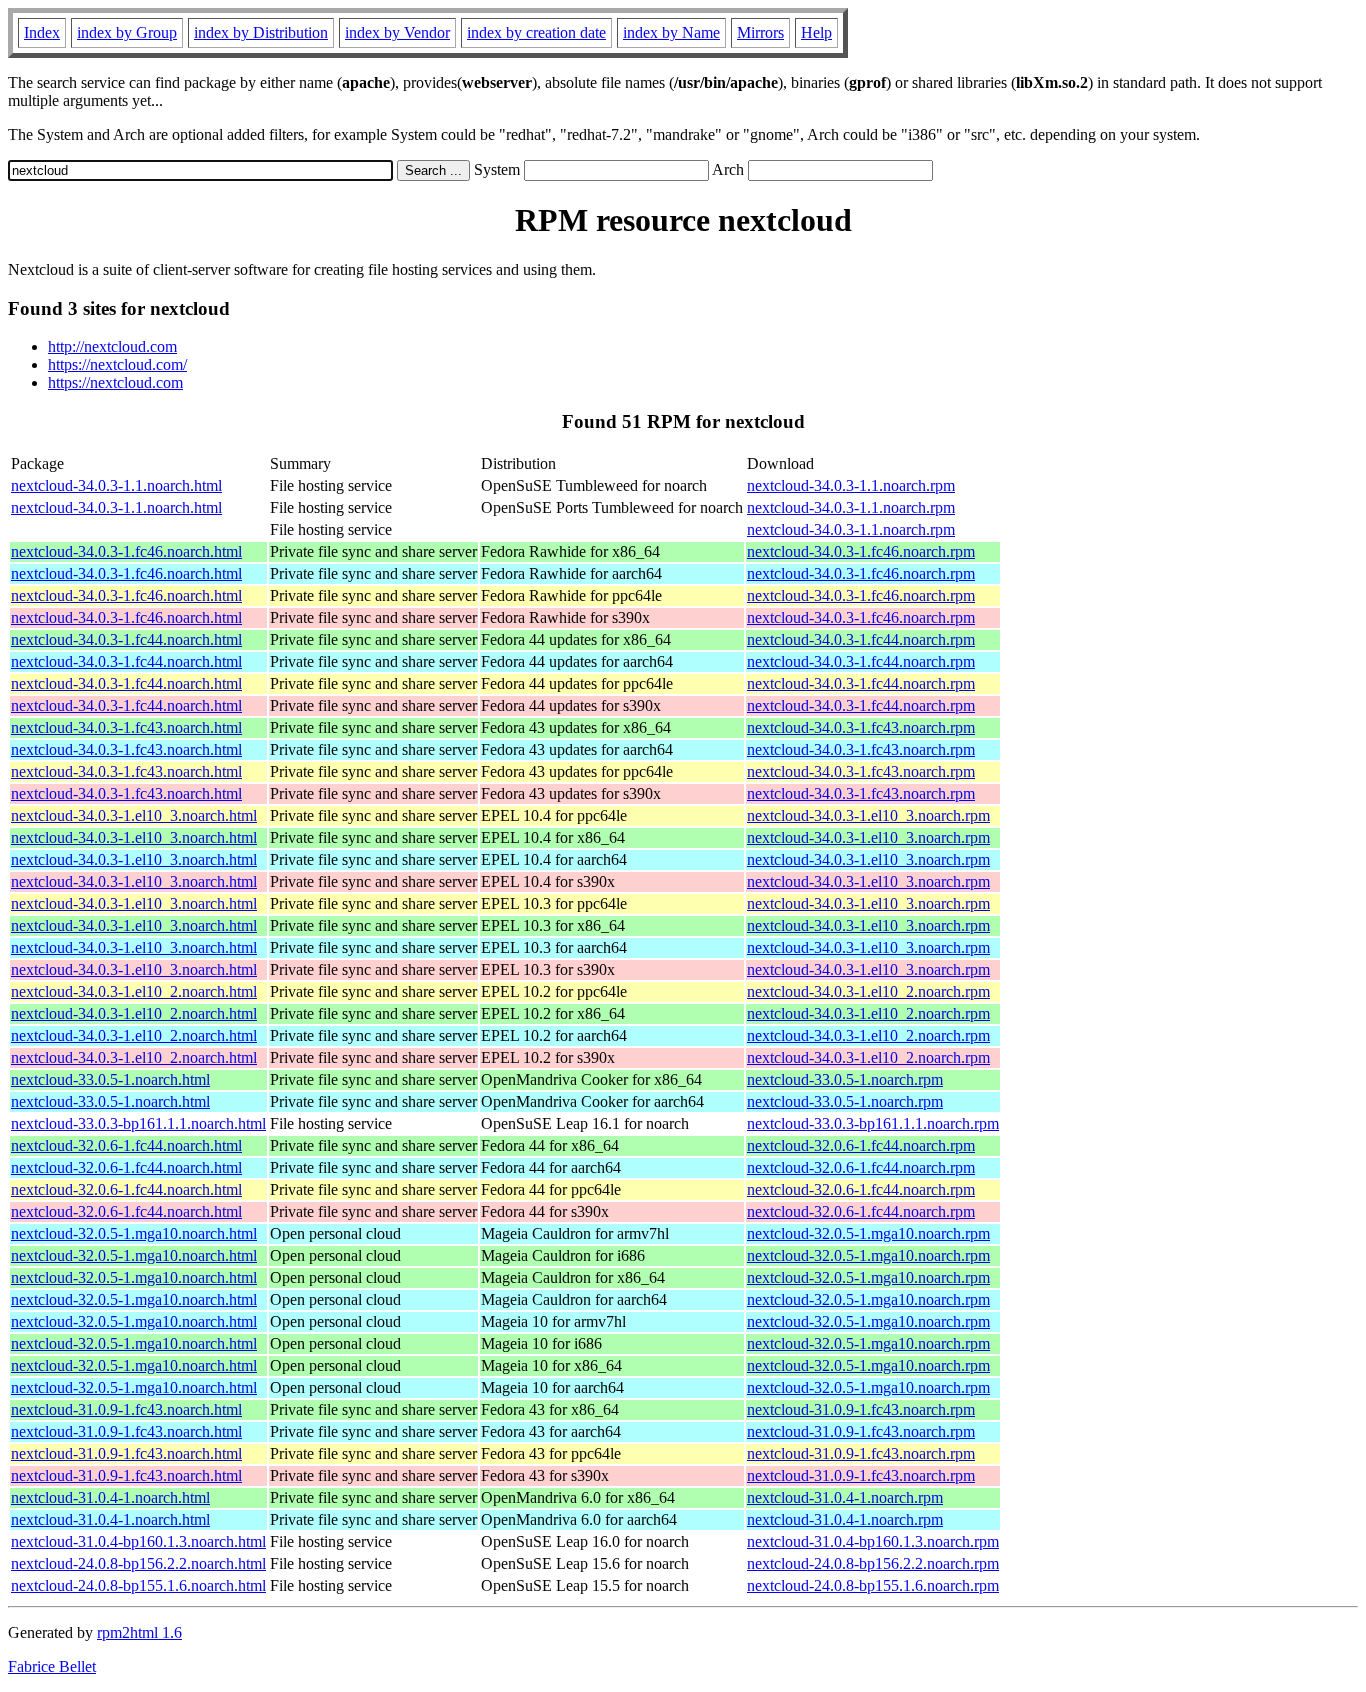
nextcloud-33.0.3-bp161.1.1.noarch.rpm (873, 1123)
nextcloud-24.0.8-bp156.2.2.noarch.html (138, 1563)
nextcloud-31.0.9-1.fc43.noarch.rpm (861, 1409)
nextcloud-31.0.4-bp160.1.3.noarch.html (138, 1541)
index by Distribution (261, 32)
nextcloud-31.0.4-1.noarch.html (110, 1497)
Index (42, 32)
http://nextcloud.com (112, 346)
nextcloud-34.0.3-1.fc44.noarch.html (126, 639)
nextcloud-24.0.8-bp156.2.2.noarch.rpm (873, 1563)
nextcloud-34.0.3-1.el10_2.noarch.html (134, 991)
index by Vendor (397, 32)
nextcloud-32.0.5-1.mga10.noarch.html (134, 1233)
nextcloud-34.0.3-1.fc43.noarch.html (126, 727)
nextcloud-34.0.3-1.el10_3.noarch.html (134, 815)
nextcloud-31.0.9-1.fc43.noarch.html (126, 1409)
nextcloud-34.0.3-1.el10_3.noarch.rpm (868, 815)
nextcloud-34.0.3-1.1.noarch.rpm (851, 485)
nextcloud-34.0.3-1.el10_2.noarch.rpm (868, 991)
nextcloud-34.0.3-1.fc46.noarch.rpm (861, 551)
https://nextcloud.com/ (117, 364)
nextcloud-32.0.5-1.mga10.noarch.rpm (868, 1233)
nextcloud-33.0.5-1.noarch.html (110, 1079)
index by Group (127, 32)
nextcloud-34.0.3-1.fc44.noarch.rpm (861, 639)
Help (816, 32)
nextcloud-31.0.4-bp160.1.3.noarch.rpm (873, 1541)
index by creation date (536, 32)
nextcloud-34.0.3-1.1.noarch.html (116, 485)
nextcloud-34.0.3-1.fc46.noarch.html (126, 551)
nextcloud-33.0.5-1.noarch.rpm (845, 1079)
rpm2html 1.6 (139, 1632)
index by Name (671, 32)
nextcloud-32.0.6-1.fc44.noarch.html (126, 1145)
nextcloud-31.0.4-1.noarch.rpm (845, 1497)
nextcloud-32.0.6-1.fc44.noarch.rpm (861, 1145)
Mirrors (760, 32)
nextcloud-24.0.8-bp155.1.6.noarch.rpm (873, 1585)
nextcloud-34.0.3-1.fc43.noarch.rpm (861, 727)
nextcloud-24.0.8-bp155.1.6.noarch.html (138, 1585)
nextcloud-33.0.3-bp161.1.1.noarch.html (138, 1123)
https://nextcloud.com (115, 382)
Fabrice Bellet (52, 1666)
